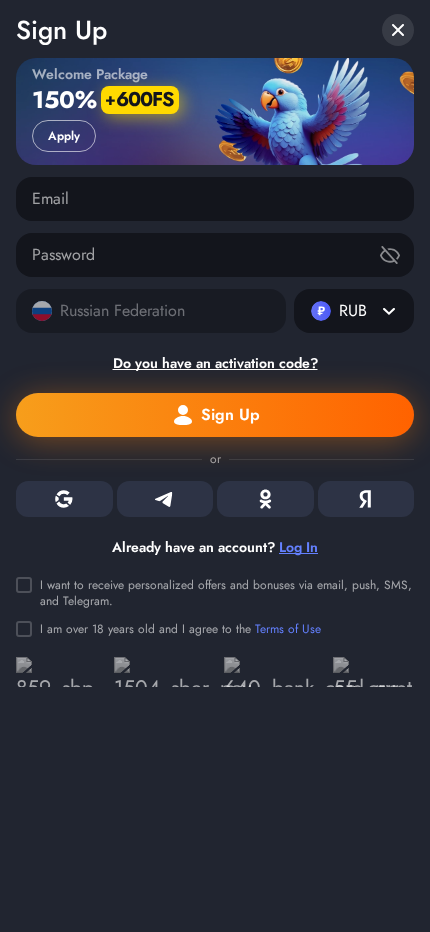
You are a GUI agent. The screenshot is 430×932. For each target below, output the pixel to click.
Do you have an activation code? (215, 363)
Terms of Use (288, 629)
